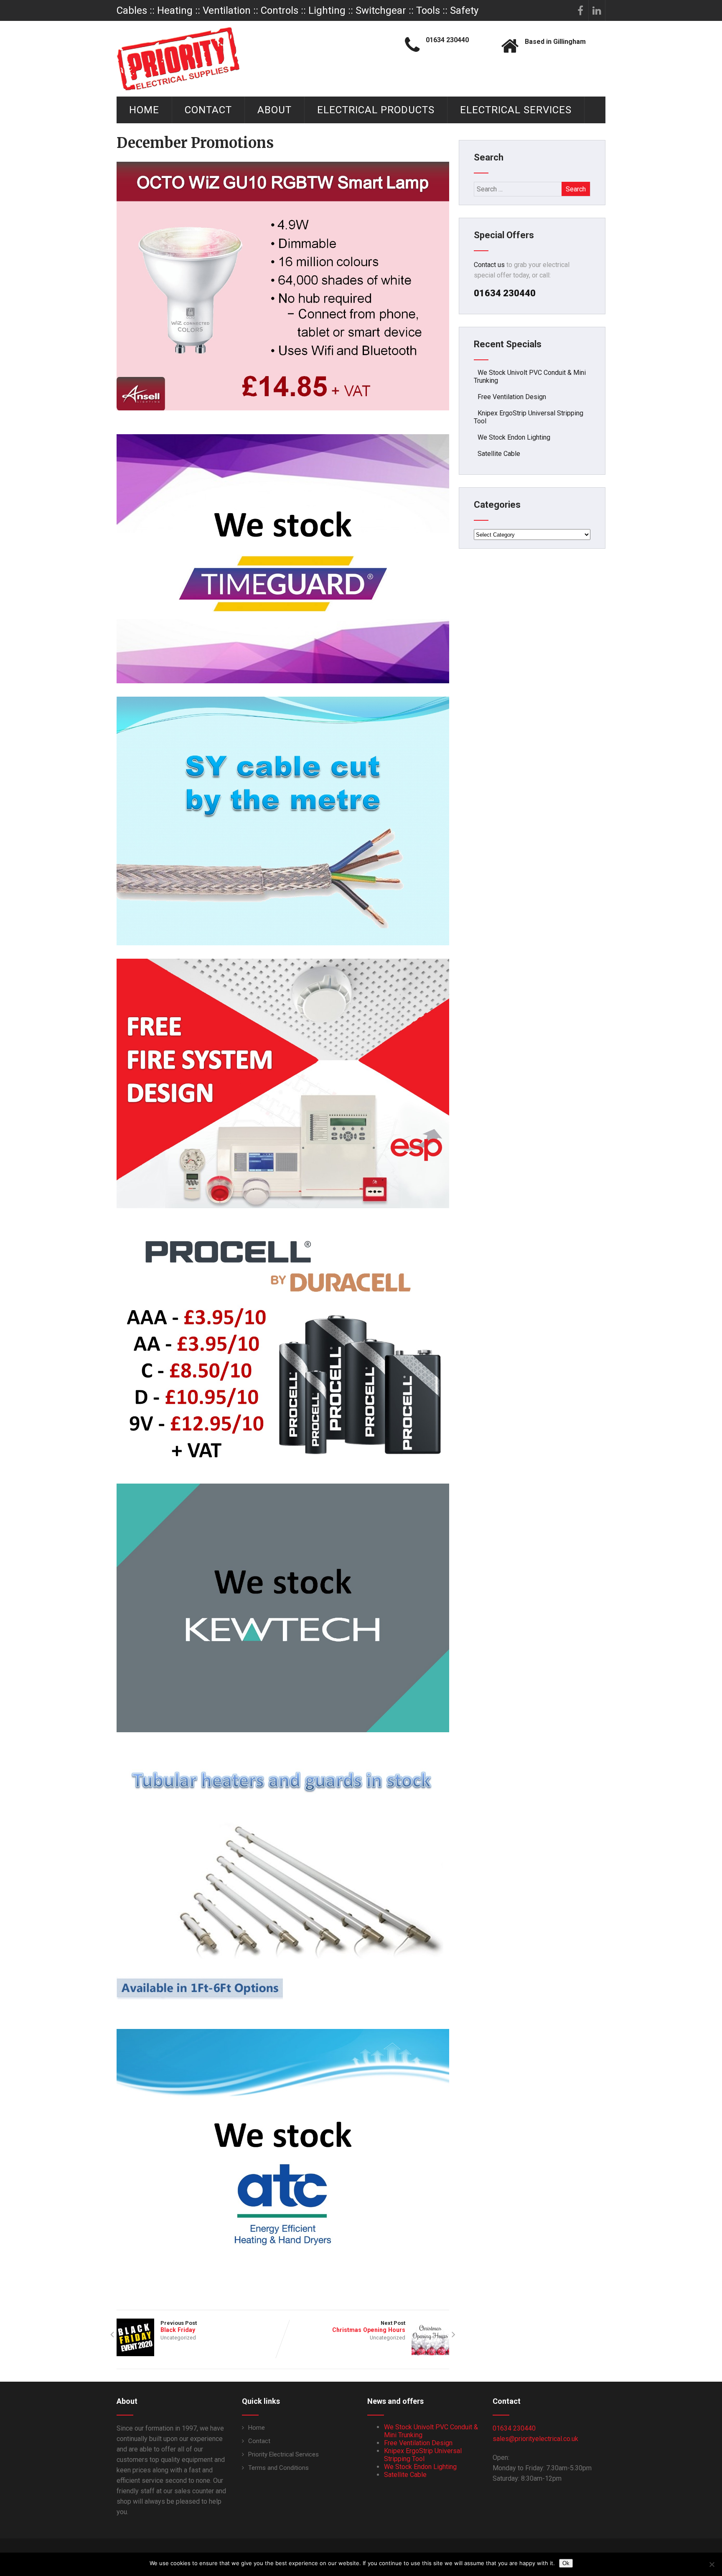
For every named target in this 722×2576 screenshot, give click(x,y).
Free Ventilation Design (512, 397)
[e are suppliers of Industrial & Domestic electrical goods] (178, 59)
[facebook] (580, 10)
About (275, 110)
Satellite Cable (499, 454)
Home (144, 110)
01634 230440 (514, 2428)
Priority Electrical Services (283, 2454)
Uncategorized (178, 2338)
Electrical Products (376, 110)
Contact (208, 110)
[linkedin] (597, 10)
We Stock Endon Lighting (514, 437)
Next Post (369, 2327)
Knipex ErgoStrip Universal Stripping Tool (423, 2455)
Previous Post (179, 2327)
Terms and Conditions (278, 2468)
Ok (566, 2563)
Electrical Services (516, 110)
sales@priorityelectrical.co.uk (535, 2439)
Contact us (489, 265)
